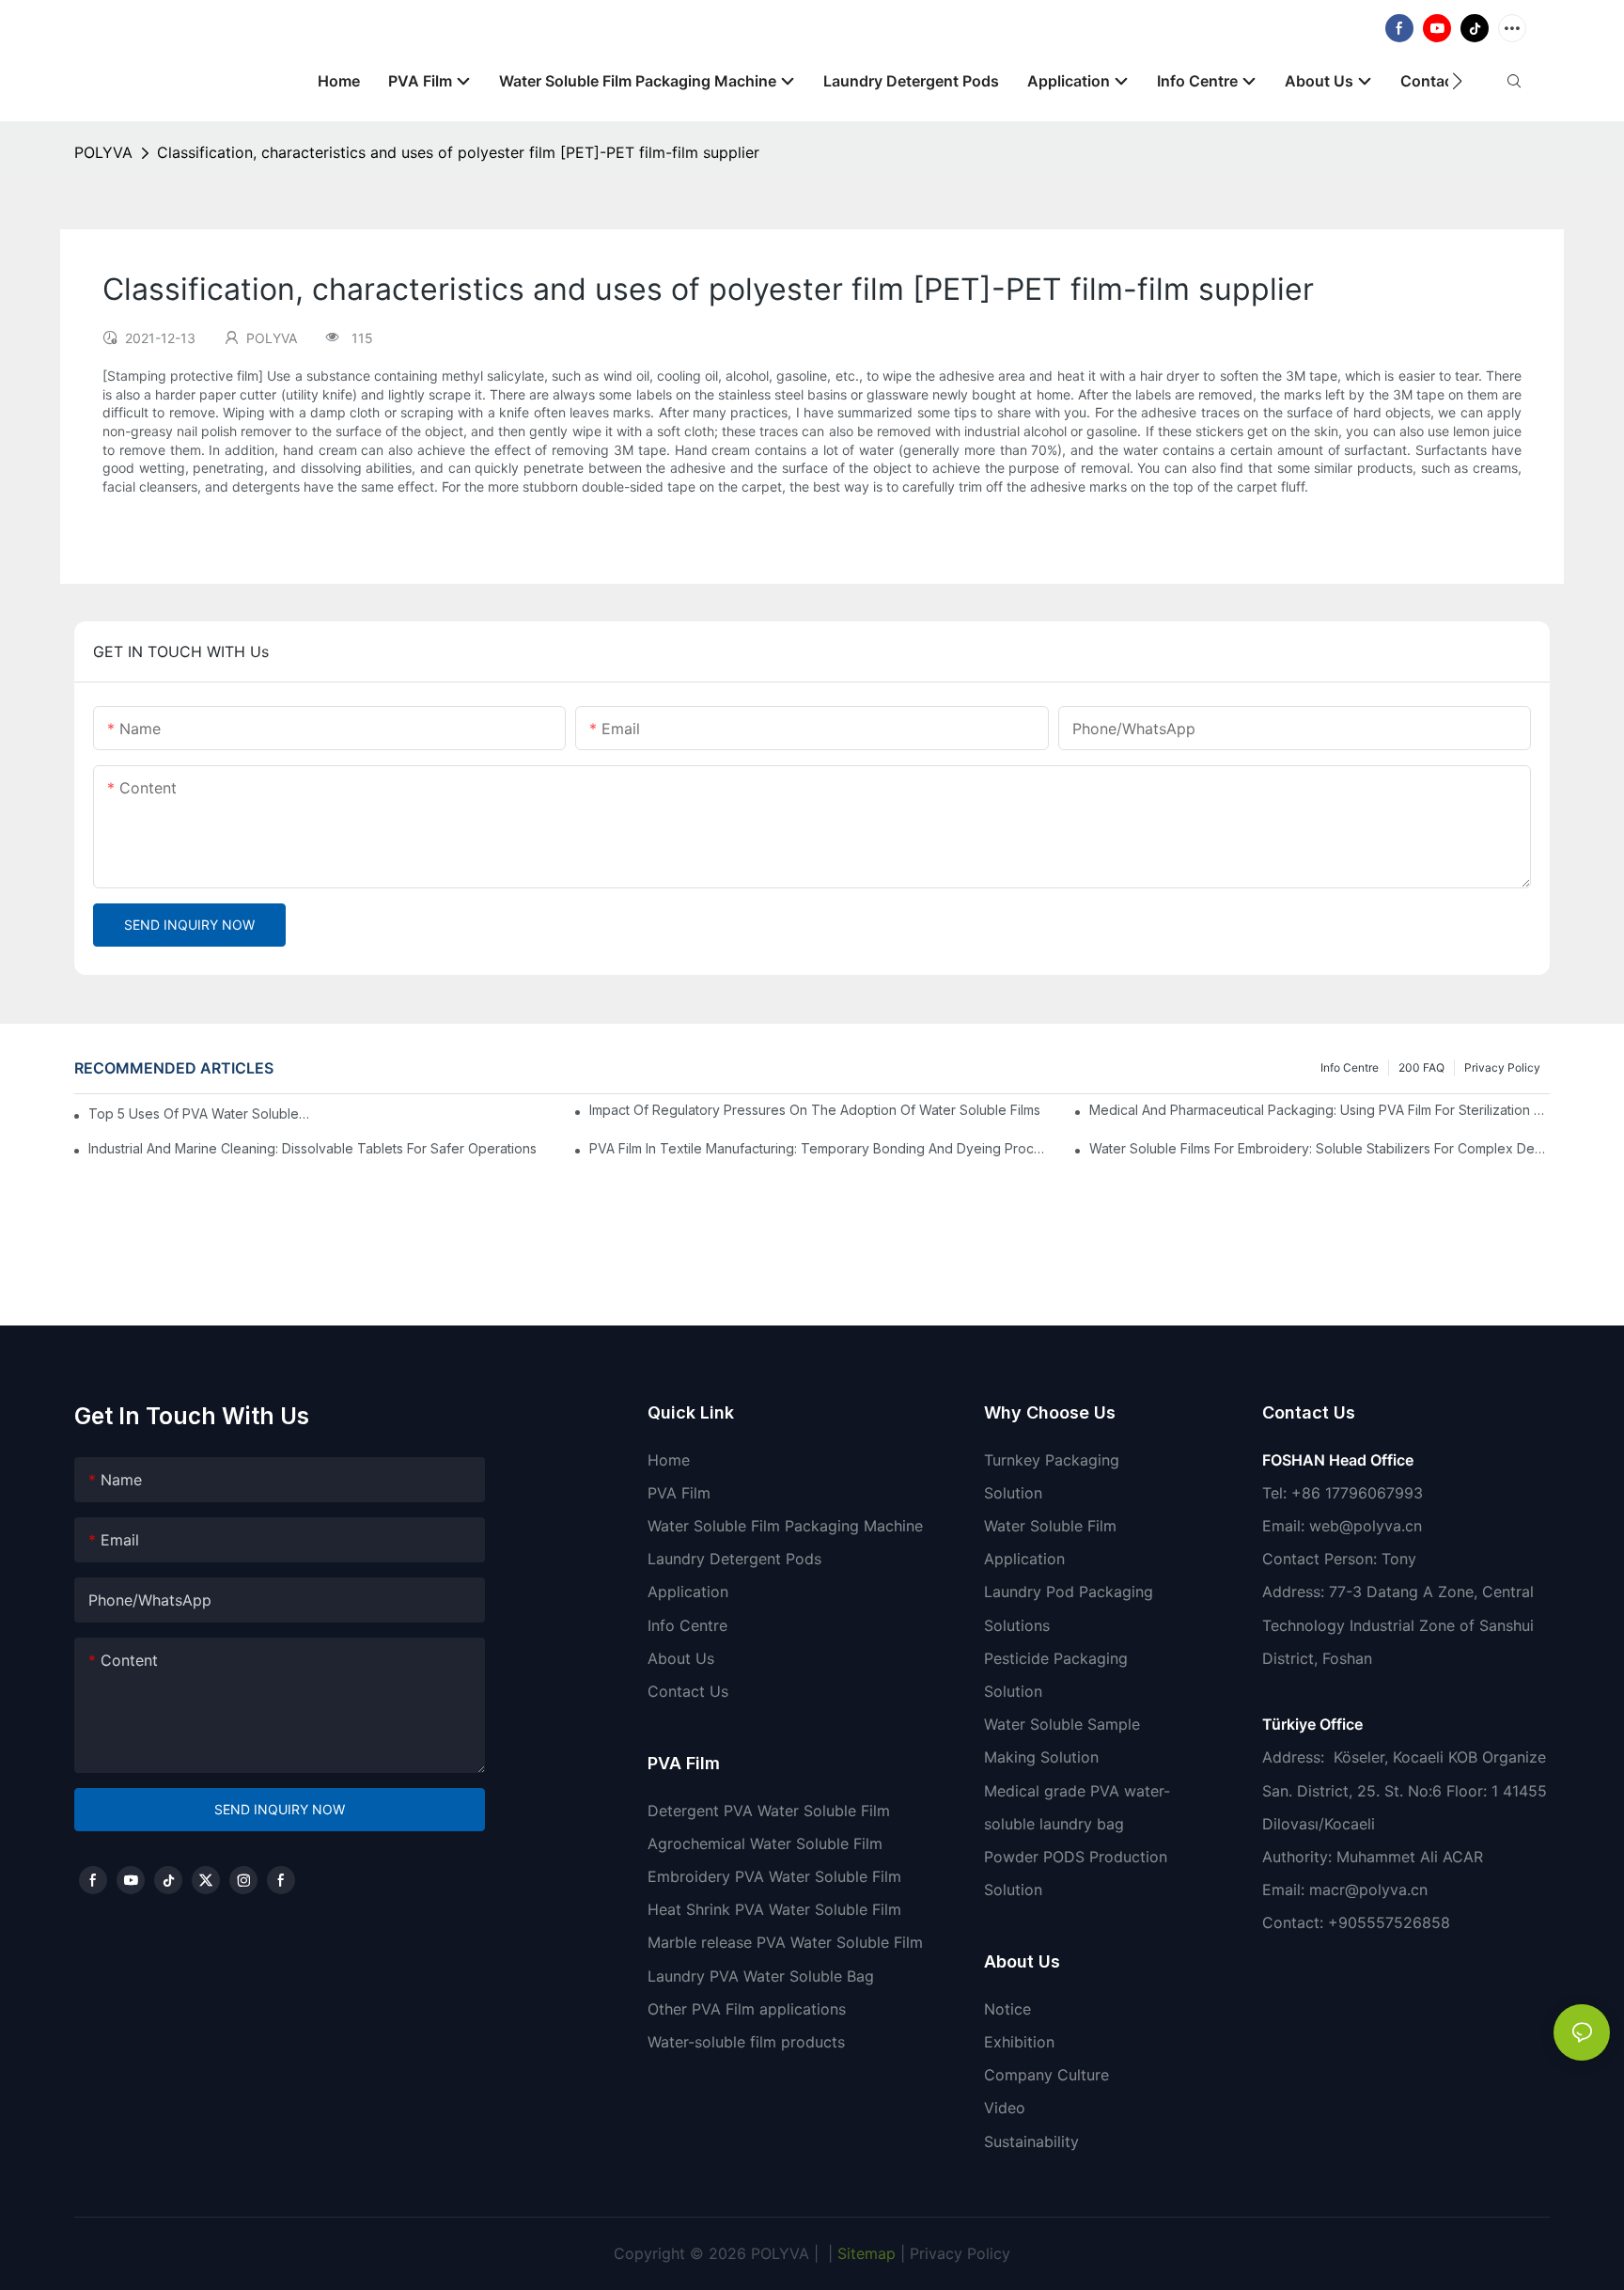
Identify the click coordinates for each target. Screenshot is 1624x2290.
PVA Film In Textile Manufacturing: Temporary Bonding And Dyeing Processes (820, 1148)
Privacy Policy (1502, 1067)
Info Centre (1350, 1067)
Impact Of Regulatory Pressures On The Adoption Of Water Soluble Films (815, 1110)
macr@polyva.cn (1371, 1890)
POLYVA (103, 152)
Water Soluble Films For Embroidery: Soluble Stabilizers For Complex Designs (1319, 1148)
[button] (1457, 81)
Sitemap (864, 2253)
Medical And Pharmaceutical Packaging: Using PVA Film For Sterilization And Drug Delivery (1319, 1110)
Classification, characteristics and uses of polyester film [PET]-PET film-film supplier (458, 152)
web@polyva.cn (1366, 1526)
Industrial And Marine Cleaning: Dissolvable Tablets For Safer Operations (312, 1148)
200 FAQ (1421, 1067)
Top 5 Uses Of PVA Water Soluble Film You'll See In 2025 (200, 1114)
